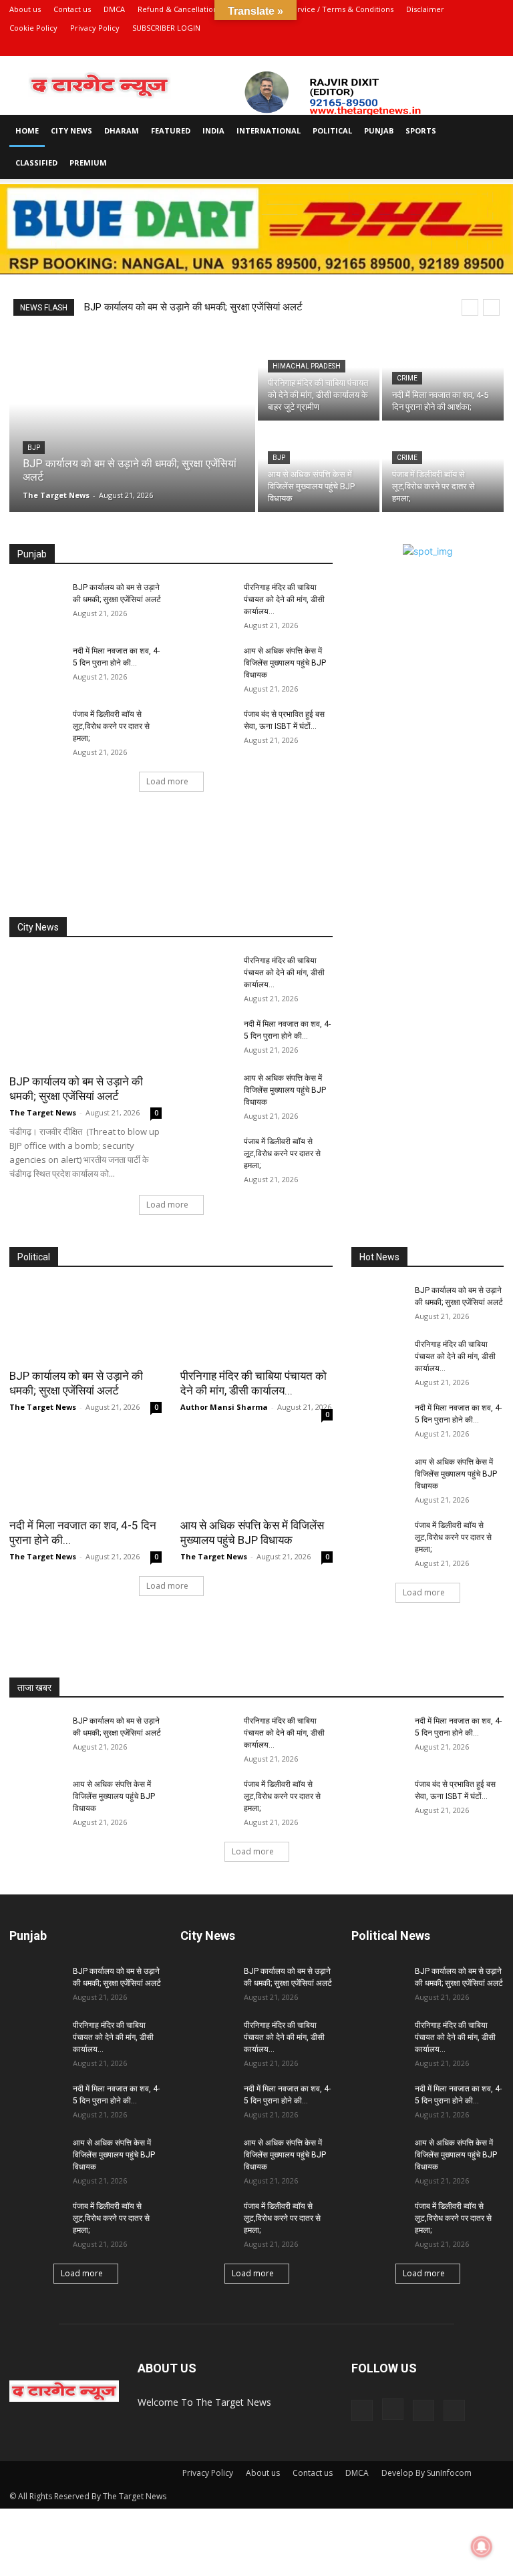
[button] (488, 131)
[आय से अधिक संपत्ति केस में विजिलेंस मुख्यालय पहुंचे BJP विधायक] (319, 468)
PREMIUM (88, 163)
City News (71, 131)
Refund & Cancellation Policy (189, 9)
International (269, 131)
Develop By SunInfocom (426, 2473)
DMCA (114, 9)
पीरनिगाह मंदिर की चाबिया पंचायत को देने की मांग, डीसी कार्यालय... (284, 599)
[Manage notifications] (482, 2547)
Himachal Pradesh (307, 366)
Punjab (379, 131)
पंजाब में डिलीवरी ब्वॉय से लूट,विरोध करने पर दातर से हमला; (111, 726)
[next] (491, 307)
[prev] (470, 307)
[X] (472, 47)
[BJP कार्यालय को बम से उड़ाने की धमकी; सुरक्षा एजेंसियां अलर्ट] (132, 422)
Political (332, 131)
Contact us (72, 9)
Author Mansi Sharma (224, 1407)
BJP (34, 448)
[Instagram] (450, 47)
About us (25, 9)
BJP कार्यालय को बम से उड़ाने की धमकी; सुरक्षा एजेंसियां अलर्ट (193, 307)
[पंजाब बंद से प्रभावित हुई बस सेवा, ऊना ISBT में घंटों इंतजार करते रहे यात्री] (207, 727)
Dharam (122, 131)
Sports (421, 131)
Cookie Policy (33, 28)
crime (407, 378)
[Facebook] (427, 47)
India (213, 131)
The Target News (43, 1112)
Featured (171, 131)
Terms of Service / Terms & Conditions (324, 9)
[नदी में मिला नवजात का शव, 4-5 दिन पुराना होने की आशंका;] (443, 376)
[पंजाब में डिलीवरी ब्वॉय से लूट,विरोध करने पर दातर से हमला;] (443, 468)
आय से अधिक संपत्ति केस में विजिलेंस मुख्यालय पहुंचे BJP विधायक (285, 663)
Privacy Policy (95, 28)
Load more (167, 781)
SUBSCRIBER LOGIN (166, 28)
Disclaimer (425, 9)
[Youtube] (494, 47)
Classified (36, 163)
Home (27, 131)
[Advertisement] (256, 870)
